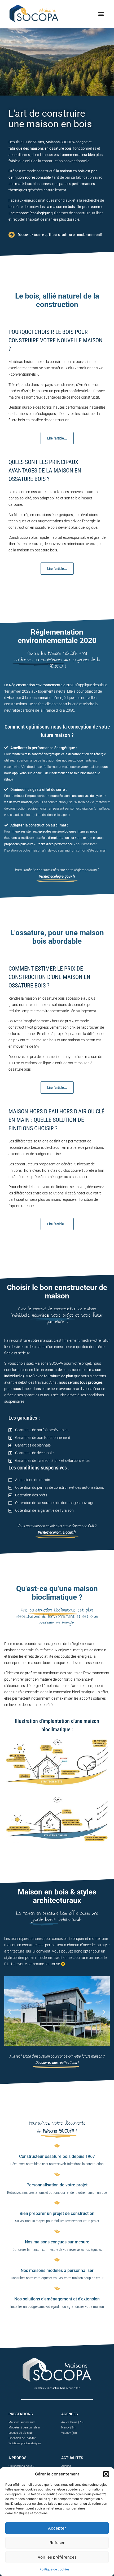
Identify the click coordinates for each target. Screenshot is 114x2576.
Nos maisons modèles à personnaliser (57, 2270)
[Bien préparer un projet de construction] (57, 2202)
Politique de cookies (54, 2569)
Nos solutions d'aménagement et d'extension (57, 2299)
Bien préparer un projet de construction (57, 2213)
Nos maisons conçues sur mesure (57, 2242)
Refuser (57, 2543)
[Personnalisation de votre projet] (57, 2174)
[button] (106, 2474)
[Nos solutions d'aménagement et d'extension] (57, 2288)
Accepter (57, 2528)
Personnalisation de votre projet (57, 2185)
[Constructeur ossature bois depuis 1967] (57, 2145)
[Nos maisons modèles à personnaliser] (57, 2260)
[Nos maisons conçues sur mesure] (57, 2231)
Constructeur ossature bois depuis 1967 (57, 2156)
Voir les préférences (57, 2557)
